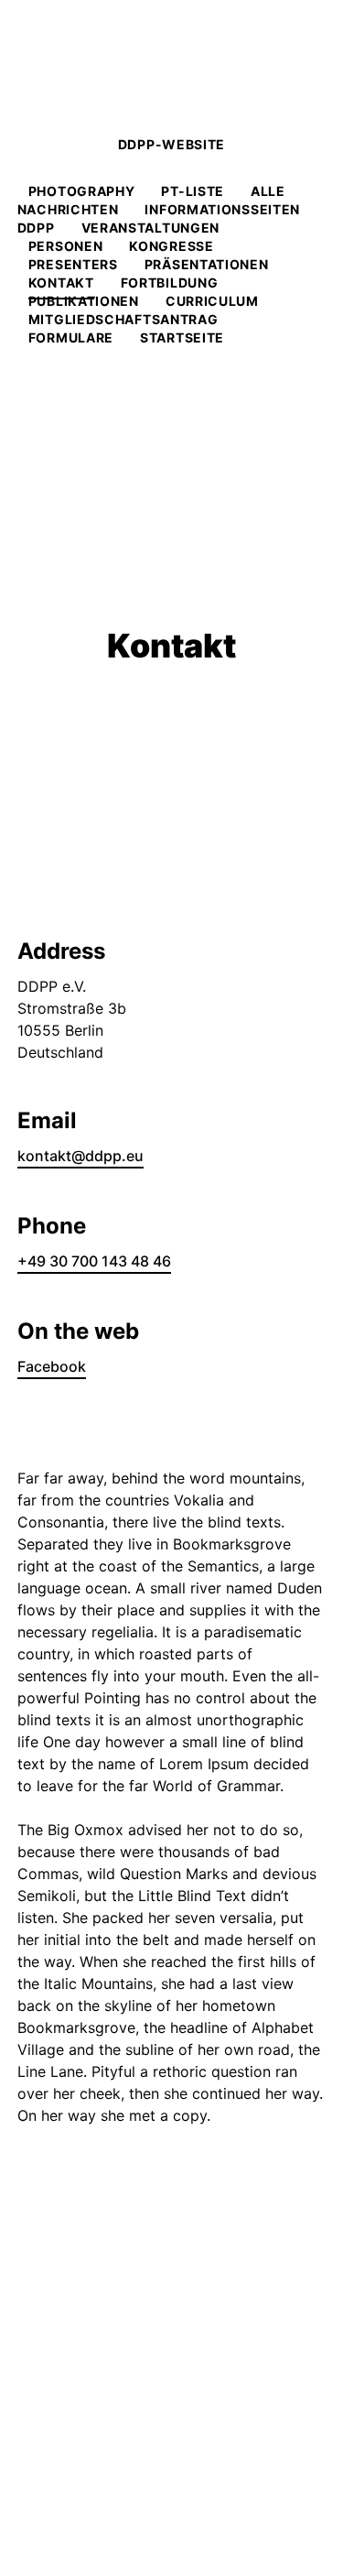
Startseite (182, 337)
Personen (66, 246)
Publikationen (84, 301)
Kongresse (171, 246)
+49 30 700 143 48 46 (94, 1261)
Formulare (71, 337)
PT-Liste (193, 191)
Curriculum (212, 301)
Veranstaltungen (151, 228)
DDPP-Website (171, 144)
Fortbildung (170, 283)
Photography (82, 191)
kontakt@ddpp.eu (80, 1156)
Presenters (73, 264)
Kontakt (61, 283)
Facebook (52, 1366)
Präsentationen (207, 264)
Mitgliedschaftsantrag (123, 319)
